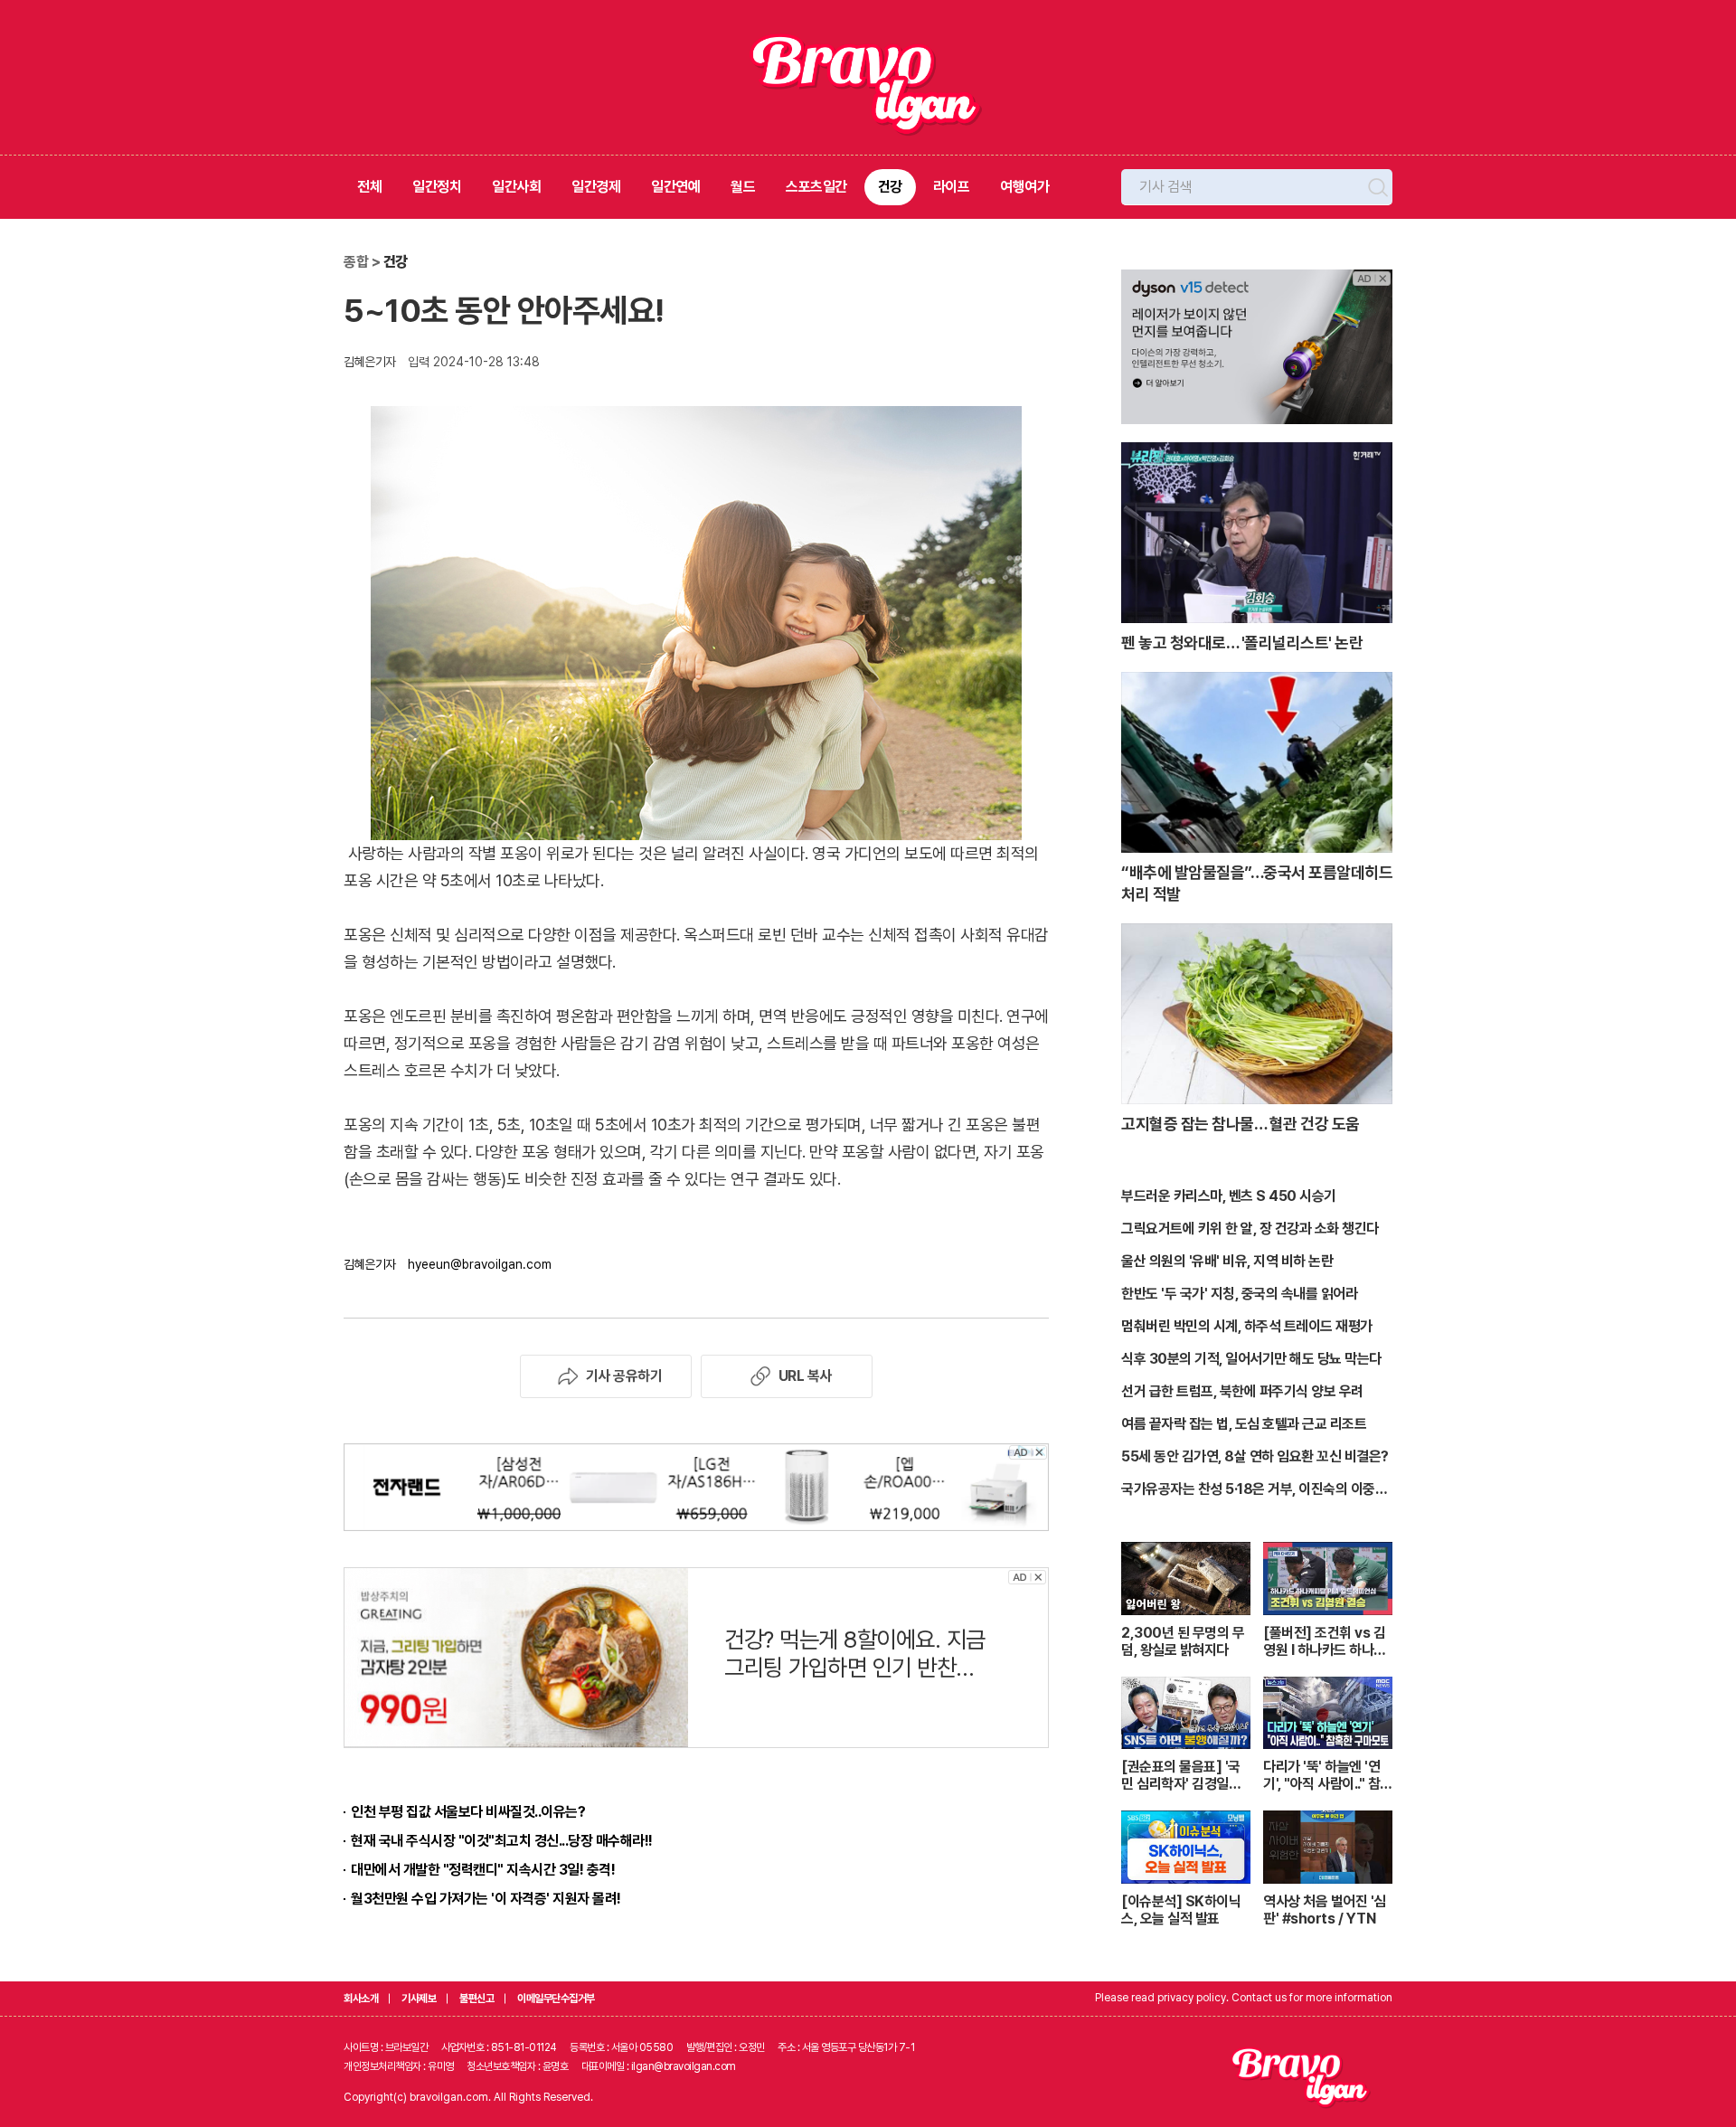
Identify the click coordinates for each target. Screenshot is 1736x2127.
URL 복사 (805, 1376)
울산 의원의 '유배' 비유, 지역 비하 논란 (1227, 1261)
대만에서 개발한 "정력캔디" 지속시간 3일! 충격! (483, 1870)
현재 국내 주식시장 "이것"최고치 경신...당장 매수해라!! (502, 1841)
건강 (890, 187)
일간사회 (516, 187)
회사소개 (361, 1999)
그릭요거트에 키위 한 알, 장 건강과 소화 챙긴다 (1250, 1229)
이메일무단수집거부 (556, 1999)
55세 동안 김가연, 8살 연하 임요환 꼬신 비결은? (1255, 1456)
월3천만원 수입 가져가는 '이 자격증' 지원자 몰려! (486, 1899)
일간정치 (437, 187)
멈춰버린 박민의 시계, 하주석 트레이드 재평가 (1247, 1326)
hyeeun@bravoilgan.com (480, 1264)
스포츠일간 (816, 187)
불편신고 (476, 1999)
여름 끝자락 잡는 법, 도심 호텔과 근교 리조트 (1244, 1424)
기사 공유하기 (624, 1376)
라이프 (952, 187)
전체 (369, 187)
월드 (743, 187)
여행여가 (1024, 187)
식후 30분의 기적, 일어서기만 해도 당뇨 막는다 (1251, 1359)
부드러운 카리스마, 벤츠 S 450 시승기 (1229, 1196)
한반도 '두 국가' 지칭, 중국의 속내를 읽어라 (1239, 1294)
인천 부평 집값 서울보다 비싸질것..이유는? (468, 1812)
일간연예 (675, 187)
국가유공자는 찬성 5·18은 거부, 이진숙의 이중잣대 (1254, 1490)
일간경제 (596, 187)
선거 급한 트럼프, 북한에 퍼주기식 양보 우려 (1242, 1391)
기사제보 (419, 1999)
